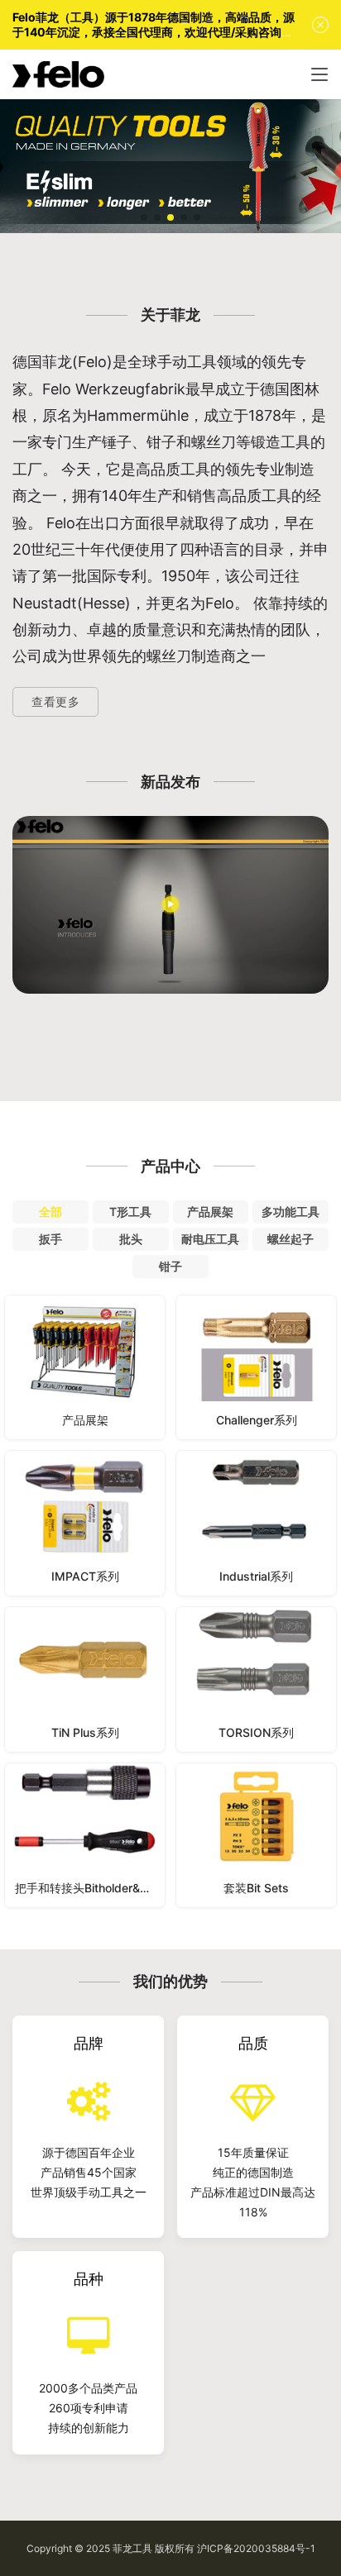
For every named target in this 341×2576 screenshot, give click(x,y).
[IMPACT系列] (85, 1523)
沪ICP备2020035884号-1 (256, 2548)
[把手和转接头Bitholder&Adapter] (85, 1836)
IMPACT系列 (85, 1576)
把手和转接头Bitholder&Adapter (90, 1888)
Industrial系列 (256, 1576)
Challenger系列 (257, 1420)
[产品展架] (85, 1368)
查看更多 (55, 701)
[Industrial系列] (256, 1523)
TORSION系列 (256, 1732)
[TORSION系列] (256, 1679)
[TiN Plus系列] (85, 1679)
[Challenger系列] (256, 1368)
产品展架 (85, 1420)
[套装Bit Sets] (256, 1836)
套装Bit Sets (256, 1888)
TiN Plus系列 (85, 1732)
